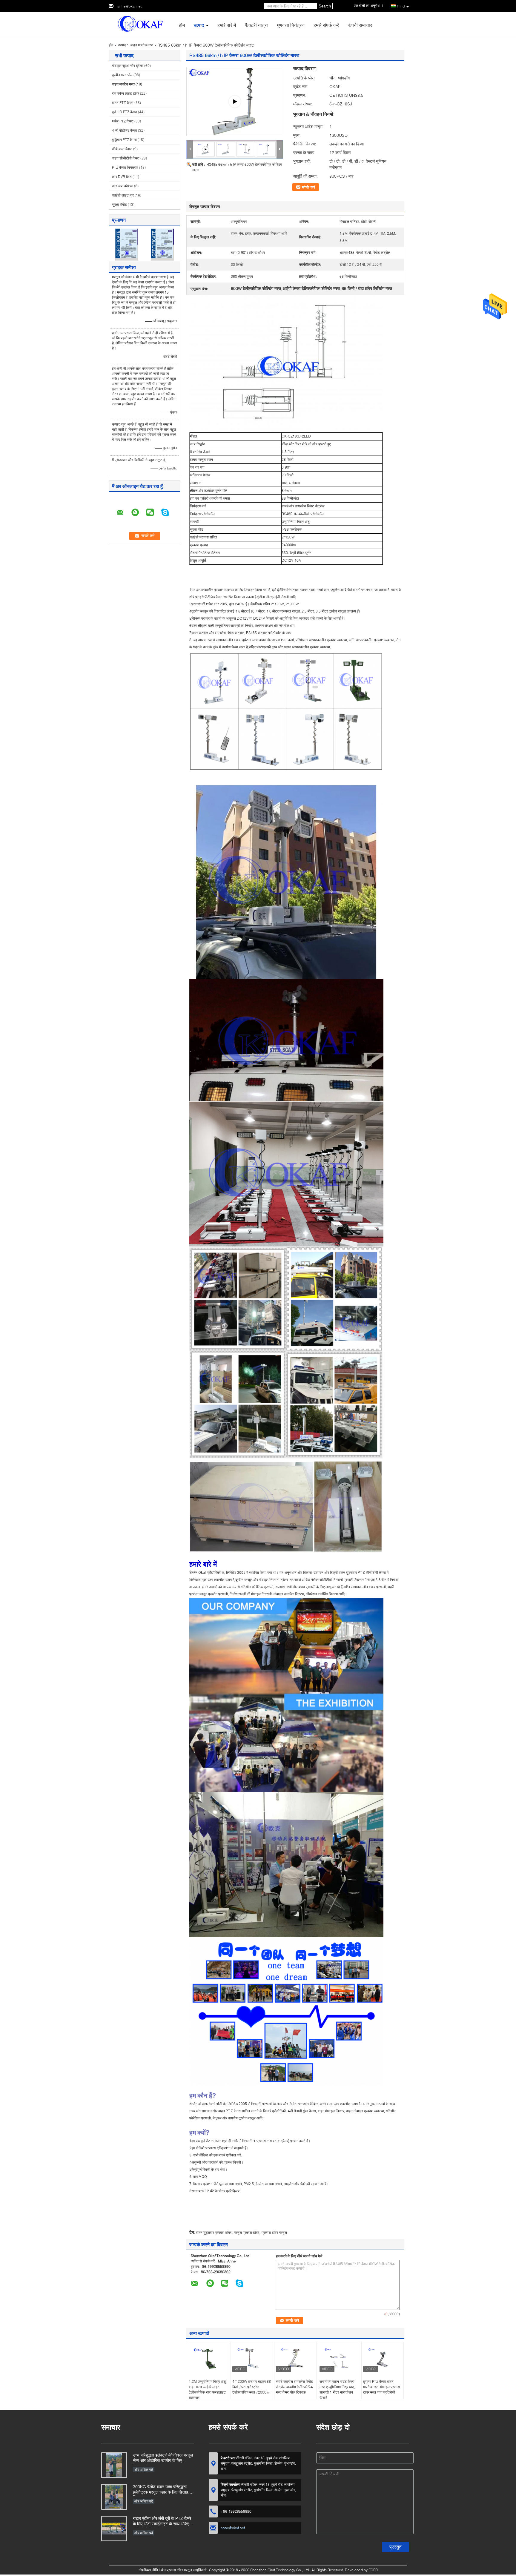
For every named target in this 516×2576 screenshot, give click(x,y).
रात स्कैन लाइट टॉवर (126, 93)
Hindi (401, 6)
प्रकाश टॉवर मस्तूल (274, 2232)
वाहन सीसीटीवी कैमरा (126, 158)
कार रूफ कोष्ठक (123, 186)
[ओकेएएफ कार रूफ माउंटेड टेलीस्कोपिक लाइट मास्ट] (235, 102)
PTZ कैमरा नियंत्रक (125, 167)
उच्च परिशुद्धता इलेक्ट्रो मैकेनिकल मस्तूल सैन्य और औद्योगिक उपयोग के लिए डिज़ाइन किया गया (163, 2458)
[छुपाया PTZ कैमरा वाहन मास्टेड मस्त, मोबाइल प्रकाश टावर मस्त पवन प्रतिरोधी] (383, 2359)
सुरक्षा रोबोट (119, 204)
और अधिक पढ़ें (144, 2470)
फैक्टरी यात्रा (256, 25)
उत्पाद (199, 25)
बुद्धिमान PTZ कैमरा (124, 140)
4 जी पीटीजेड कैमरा (125, 130)
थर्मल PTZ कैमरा (123, 121)
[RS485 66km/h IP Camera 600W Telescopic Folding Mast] (226, 149)
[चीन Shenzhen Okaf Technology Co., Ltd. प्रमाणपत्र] (127, 244)
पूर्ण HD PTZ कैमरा (125, 112)
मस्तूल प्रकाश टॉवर (247, 2232)
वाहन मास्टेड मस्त (142, 45)
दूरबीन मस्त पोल (122, 75)
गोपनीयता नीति (148, 2570)
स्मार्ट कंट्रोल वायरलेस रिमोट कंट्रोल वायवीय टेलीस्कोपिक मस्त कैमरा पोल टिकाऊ (294, 2387)
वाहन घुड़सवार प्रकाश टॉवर (214, 2232)
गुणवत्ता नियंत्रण (291, 25)
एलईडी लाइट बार (123, 195)
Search (325, 6)
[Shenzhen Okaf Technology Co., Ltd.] (142, 23)
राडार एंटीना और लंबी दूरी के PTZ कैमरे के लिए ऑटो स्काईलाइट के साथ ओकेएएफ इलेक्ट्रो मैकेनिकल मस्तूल (163, 2521)
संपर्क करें (309, 187)
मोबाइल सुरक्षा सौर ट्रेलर (128, 66)
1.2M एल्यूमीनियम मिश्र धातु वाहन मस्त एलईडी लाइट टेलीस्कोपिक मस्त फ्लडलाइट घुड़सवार (207, 2390)
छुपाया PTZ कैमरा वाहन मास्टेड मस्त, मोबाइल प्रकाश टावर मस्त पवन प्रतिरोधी (381, 2387)
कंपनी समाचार (360, 25)
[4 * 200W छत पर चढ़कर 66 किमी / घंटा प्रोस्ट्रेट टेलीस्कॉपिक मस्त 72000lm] (252, 2359)
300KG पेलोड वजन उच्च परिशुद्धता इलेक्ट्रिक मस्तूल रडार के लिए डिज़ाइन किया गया (162, 2490)
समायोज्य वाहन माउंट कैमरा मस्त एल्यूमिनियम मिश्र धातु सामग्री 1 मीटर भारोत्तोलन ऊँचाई (337, 2390)
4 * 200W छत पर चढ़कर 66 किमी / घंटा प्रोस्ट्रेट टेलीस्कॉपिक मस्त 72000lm (252, 2387)
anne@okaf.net (129, 6)
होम (182, 25)
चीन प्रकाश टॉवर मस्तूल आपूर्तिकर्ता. (185, 2570)
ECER (373, 2570)
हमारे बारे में (227, 25)
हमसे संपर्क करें (326, 25)
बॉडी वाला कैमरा (122, 149)
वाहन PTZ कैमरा (123, 103)
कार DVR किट (122, 177)
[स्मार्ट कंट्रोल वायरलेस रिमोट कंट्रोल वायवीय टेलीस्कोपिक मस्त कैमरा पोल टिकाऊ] (295, 2359)
